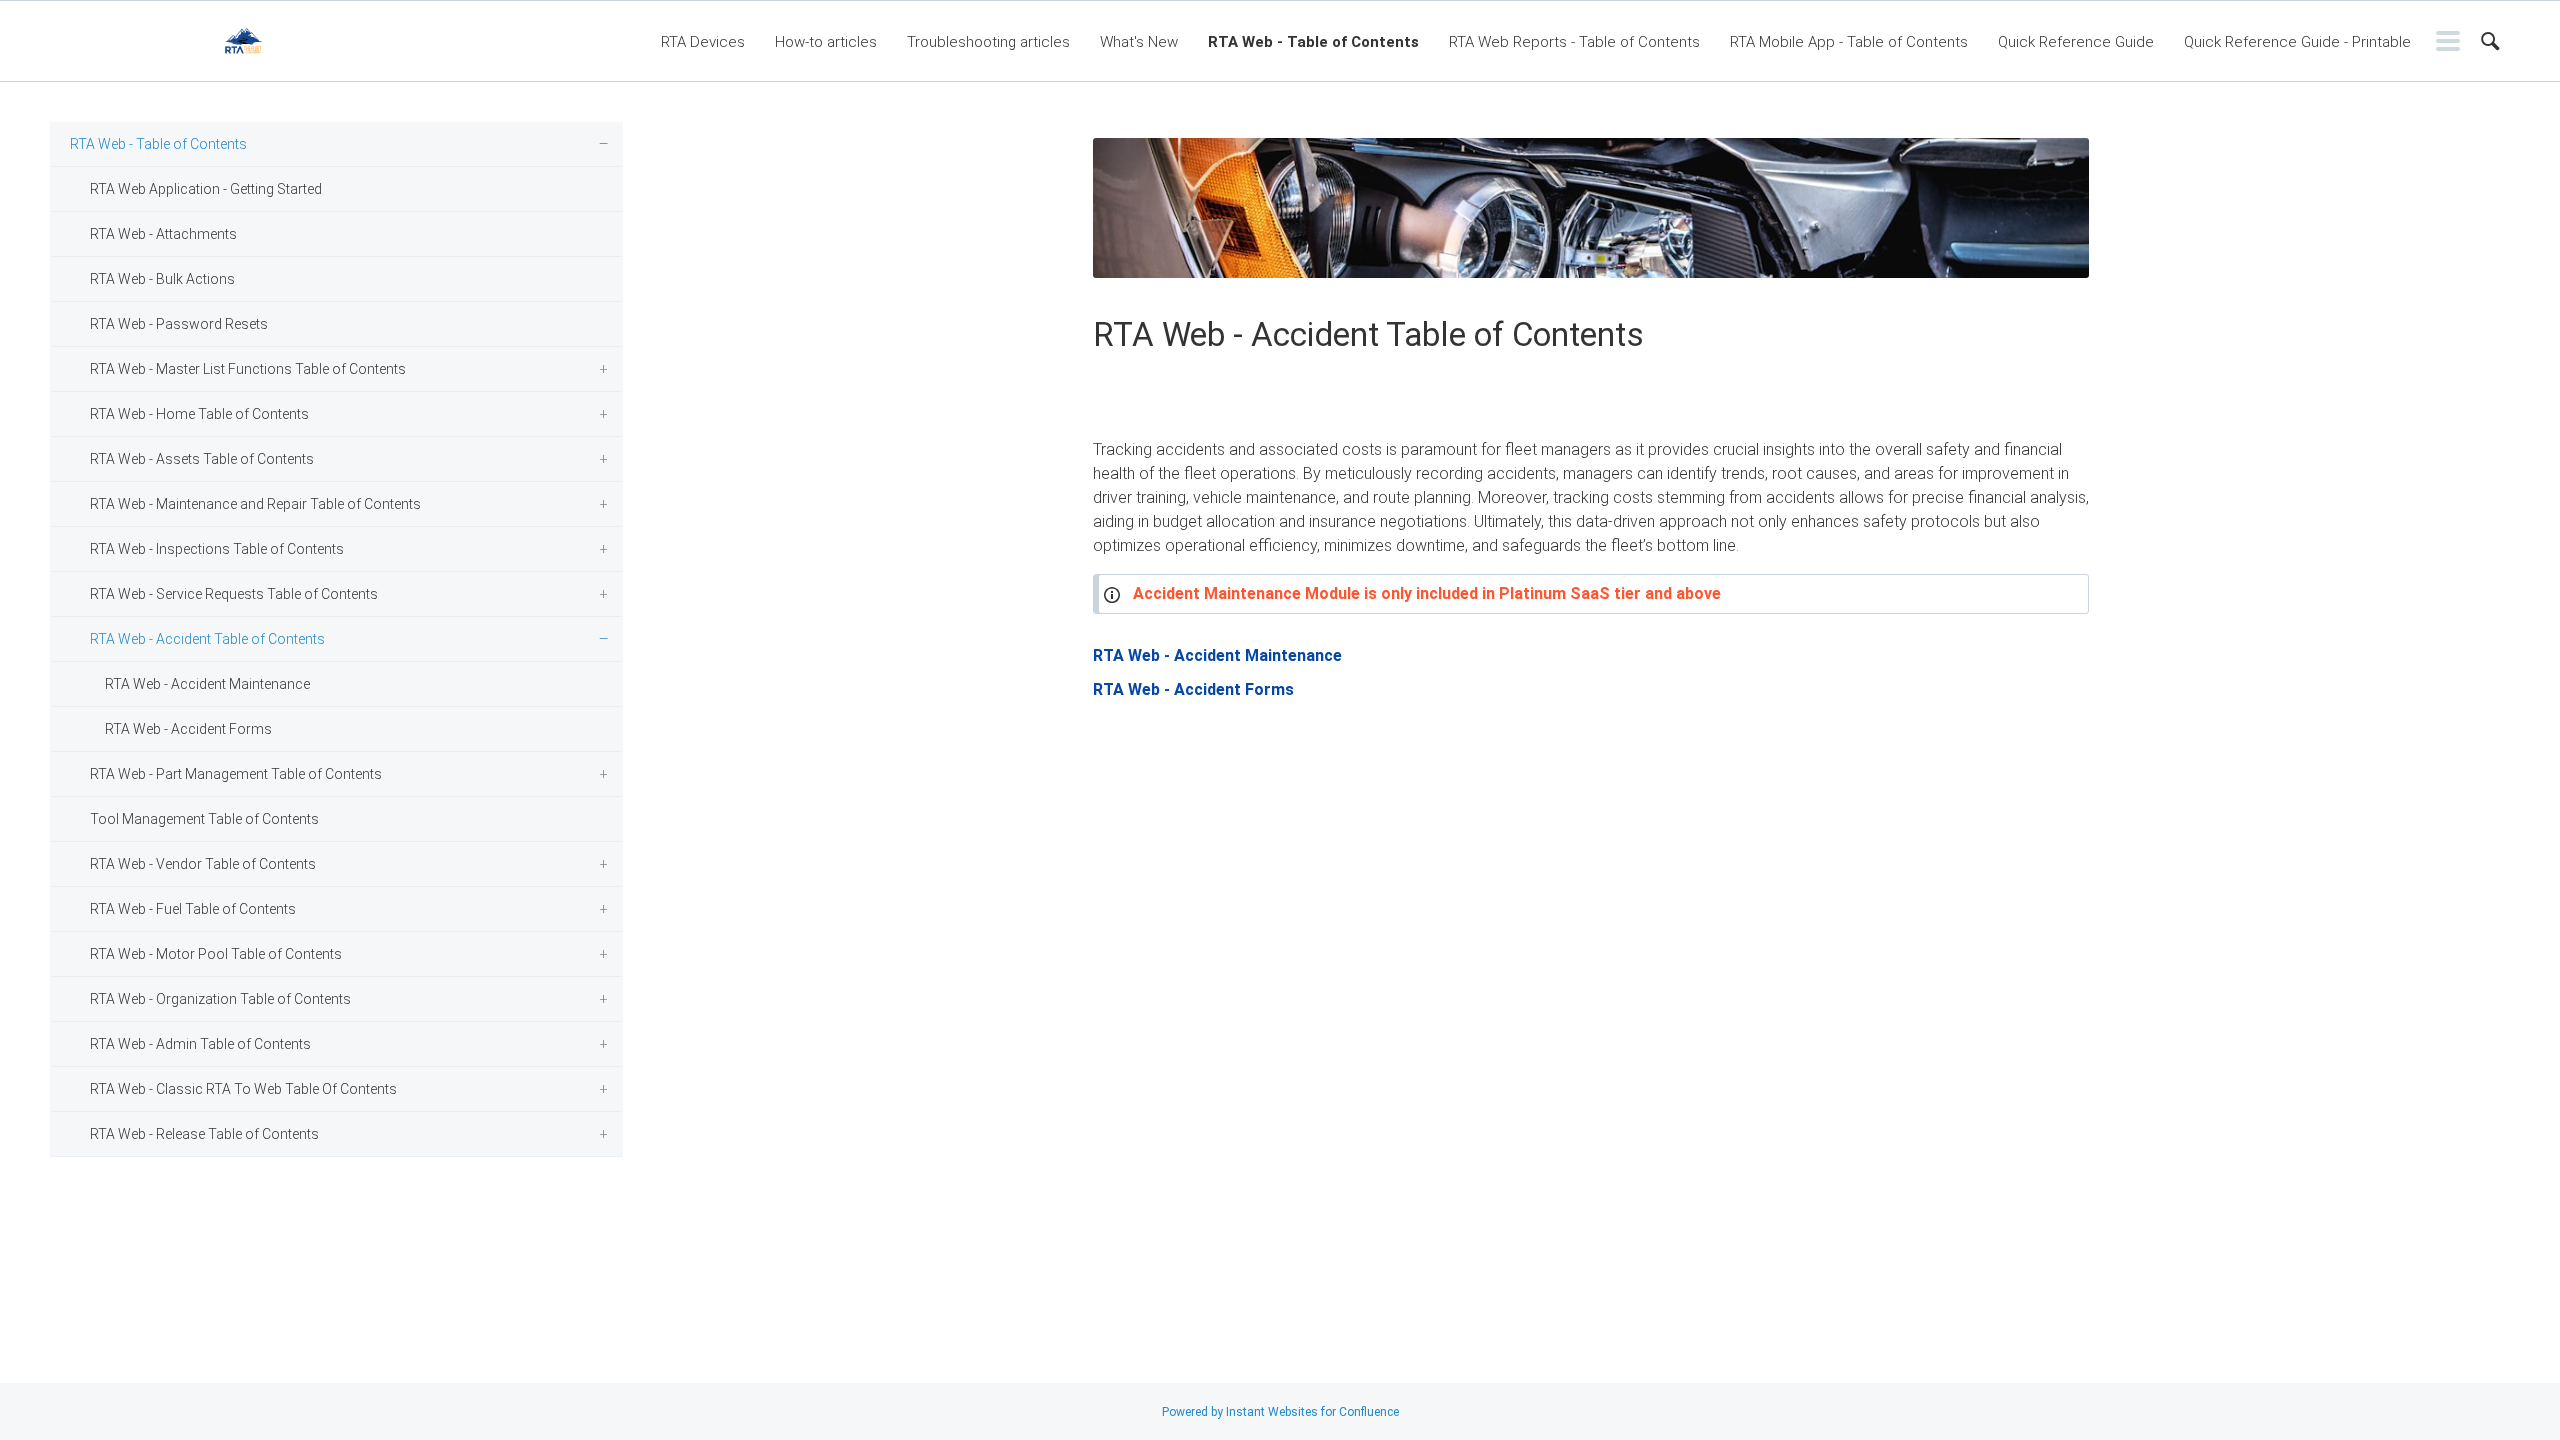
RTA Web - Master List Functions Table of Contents (248, 369)
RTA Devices (703, 42)
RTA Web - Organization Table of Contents (220, 999)
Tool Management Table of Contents (204, 819)
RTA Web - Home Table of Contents (199, 414)
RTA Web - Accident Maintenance (207, 684)
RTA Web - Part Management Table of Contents (236, 774)
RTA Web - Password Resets (179, 324)
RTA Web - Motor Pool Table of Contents (216, 954)
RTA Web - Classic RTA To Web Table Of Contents (243, 1089)
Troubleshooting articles (988, 42)
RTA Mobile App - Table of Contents (1849, 42)
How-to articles (826, 42)
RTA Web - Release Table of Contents (204, 1134)
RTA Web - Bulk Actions (162, 279)
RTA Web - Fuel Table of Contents (193, 909)
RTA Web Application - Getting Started (206, 189)
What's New (1139, 42)
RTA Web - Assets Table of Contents (202, 459)
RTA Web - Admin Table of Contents (200, 1044)
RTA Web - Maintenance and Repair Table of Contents (255, 504)
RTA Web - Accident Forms (188, 729)
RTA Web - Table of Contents (1313, 42)
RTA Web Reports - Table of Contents (1574, 42)
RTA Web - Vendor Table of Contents (203, 864)
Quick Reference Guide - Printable (2297, 42)
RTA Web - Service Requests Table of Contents (234, 594)
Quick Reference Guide (2076, 42)
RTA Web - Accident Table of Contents (207, 639)
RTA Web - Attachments (163, 234)
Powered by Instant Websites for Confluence (1280, 1412)
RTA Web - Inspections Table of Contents (217, 549)
